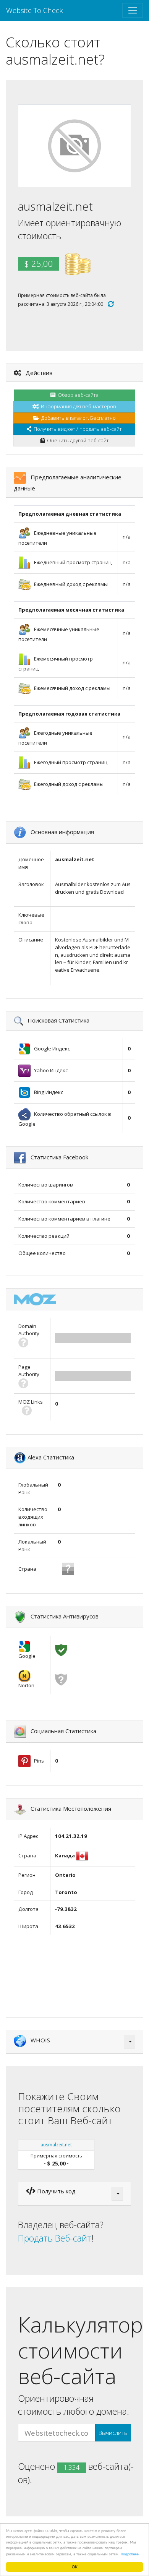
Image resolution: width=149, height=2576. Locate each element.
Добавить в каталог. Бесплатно (77, 418)
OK (75, 2567)
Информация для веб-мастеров (77, 406)
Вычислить (113, 2433)
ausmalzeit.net (56, 2145)
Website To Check (35, 10)
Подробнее (130, 2554)
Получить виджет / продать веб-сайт (77, 429)
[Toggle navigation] (133, 10)
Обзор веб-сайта (77, 395)
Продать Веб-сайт (55, 2238)
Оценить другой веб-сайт (77, 440)
